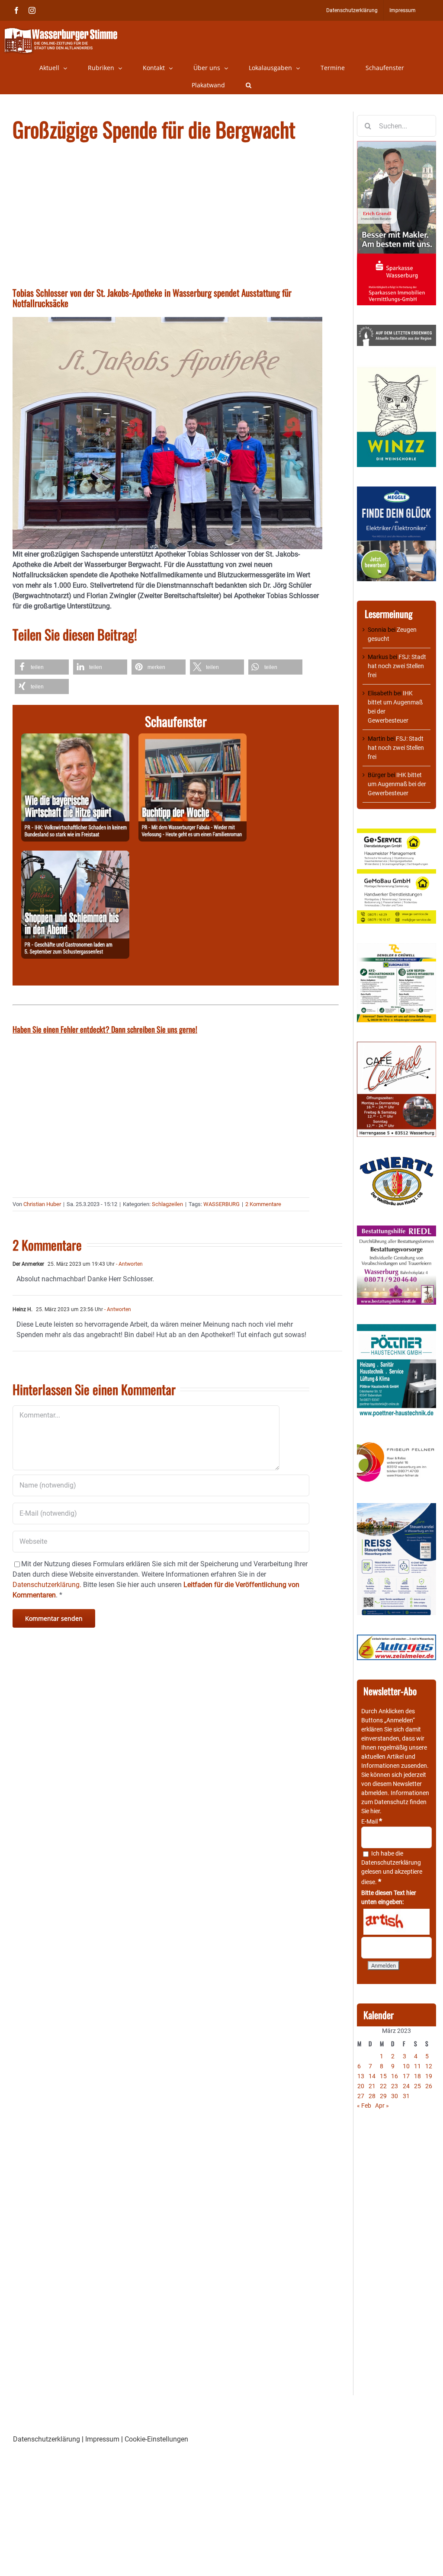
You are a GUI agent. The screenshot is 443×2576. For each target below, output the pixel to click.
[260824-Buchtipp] (193, 738)
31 (406, 2096)
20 (361, 2086)
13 (361, 2076)
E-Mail (372, 1821)
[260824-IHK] (75, 738)
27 (361, 2096)
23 (395, 2086)
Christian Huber (42, 1204)
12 (429, 2066)
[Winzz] (396, 370)
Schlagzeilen (167, 1204)
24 (406, 2086)
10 (406, 2066)
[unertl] (396, 1161)
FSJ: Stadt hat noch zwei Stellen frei (397, 666)
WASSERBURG (221, 1204)
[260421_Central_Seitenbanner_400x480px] (396, 1046)
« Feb (364, 2106)
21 (372, 2086)
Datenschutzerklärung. (47, 1585)
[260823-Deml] (75, 856)
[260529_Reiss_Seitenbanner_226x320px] (396, 1507)
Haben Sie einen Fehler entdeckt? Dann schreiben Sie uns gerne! (105, 1029)
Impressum (102, 2439)
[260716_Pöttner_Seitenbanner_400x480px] (396, 1328)
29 (383, 2096)
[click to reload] (396, 1922)
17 (406, 2076)
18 (417, 2076)
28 (372, 2096)
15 (383, 2076)
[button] (249, 85)
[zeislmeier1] (396, 1639)
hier (375, 1811)
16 (395, 2076)
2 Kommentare (263, 1204)
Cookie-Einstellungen (156, 2439)
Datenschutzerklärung (391, 1862)
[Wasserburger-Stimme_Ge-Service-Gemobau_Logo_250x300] (396, 833)
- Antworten (129, 1264)
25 (417, 2086)
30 (395, 2096)
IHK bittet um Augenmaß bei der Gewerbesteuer (397, 784)
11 (417, 2066)
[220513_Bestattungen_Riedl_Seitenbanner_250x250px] (396, 1230)
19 (429, 2076)
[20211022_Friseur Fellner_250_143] (396, 1443)
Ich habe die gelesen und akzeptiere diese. (392, 1868)
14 (372, 2076)
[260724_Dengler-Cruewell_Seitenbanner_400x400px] (396, 947)
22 (383, 2086)
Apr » (382, 2106)
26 (429, 2086)
